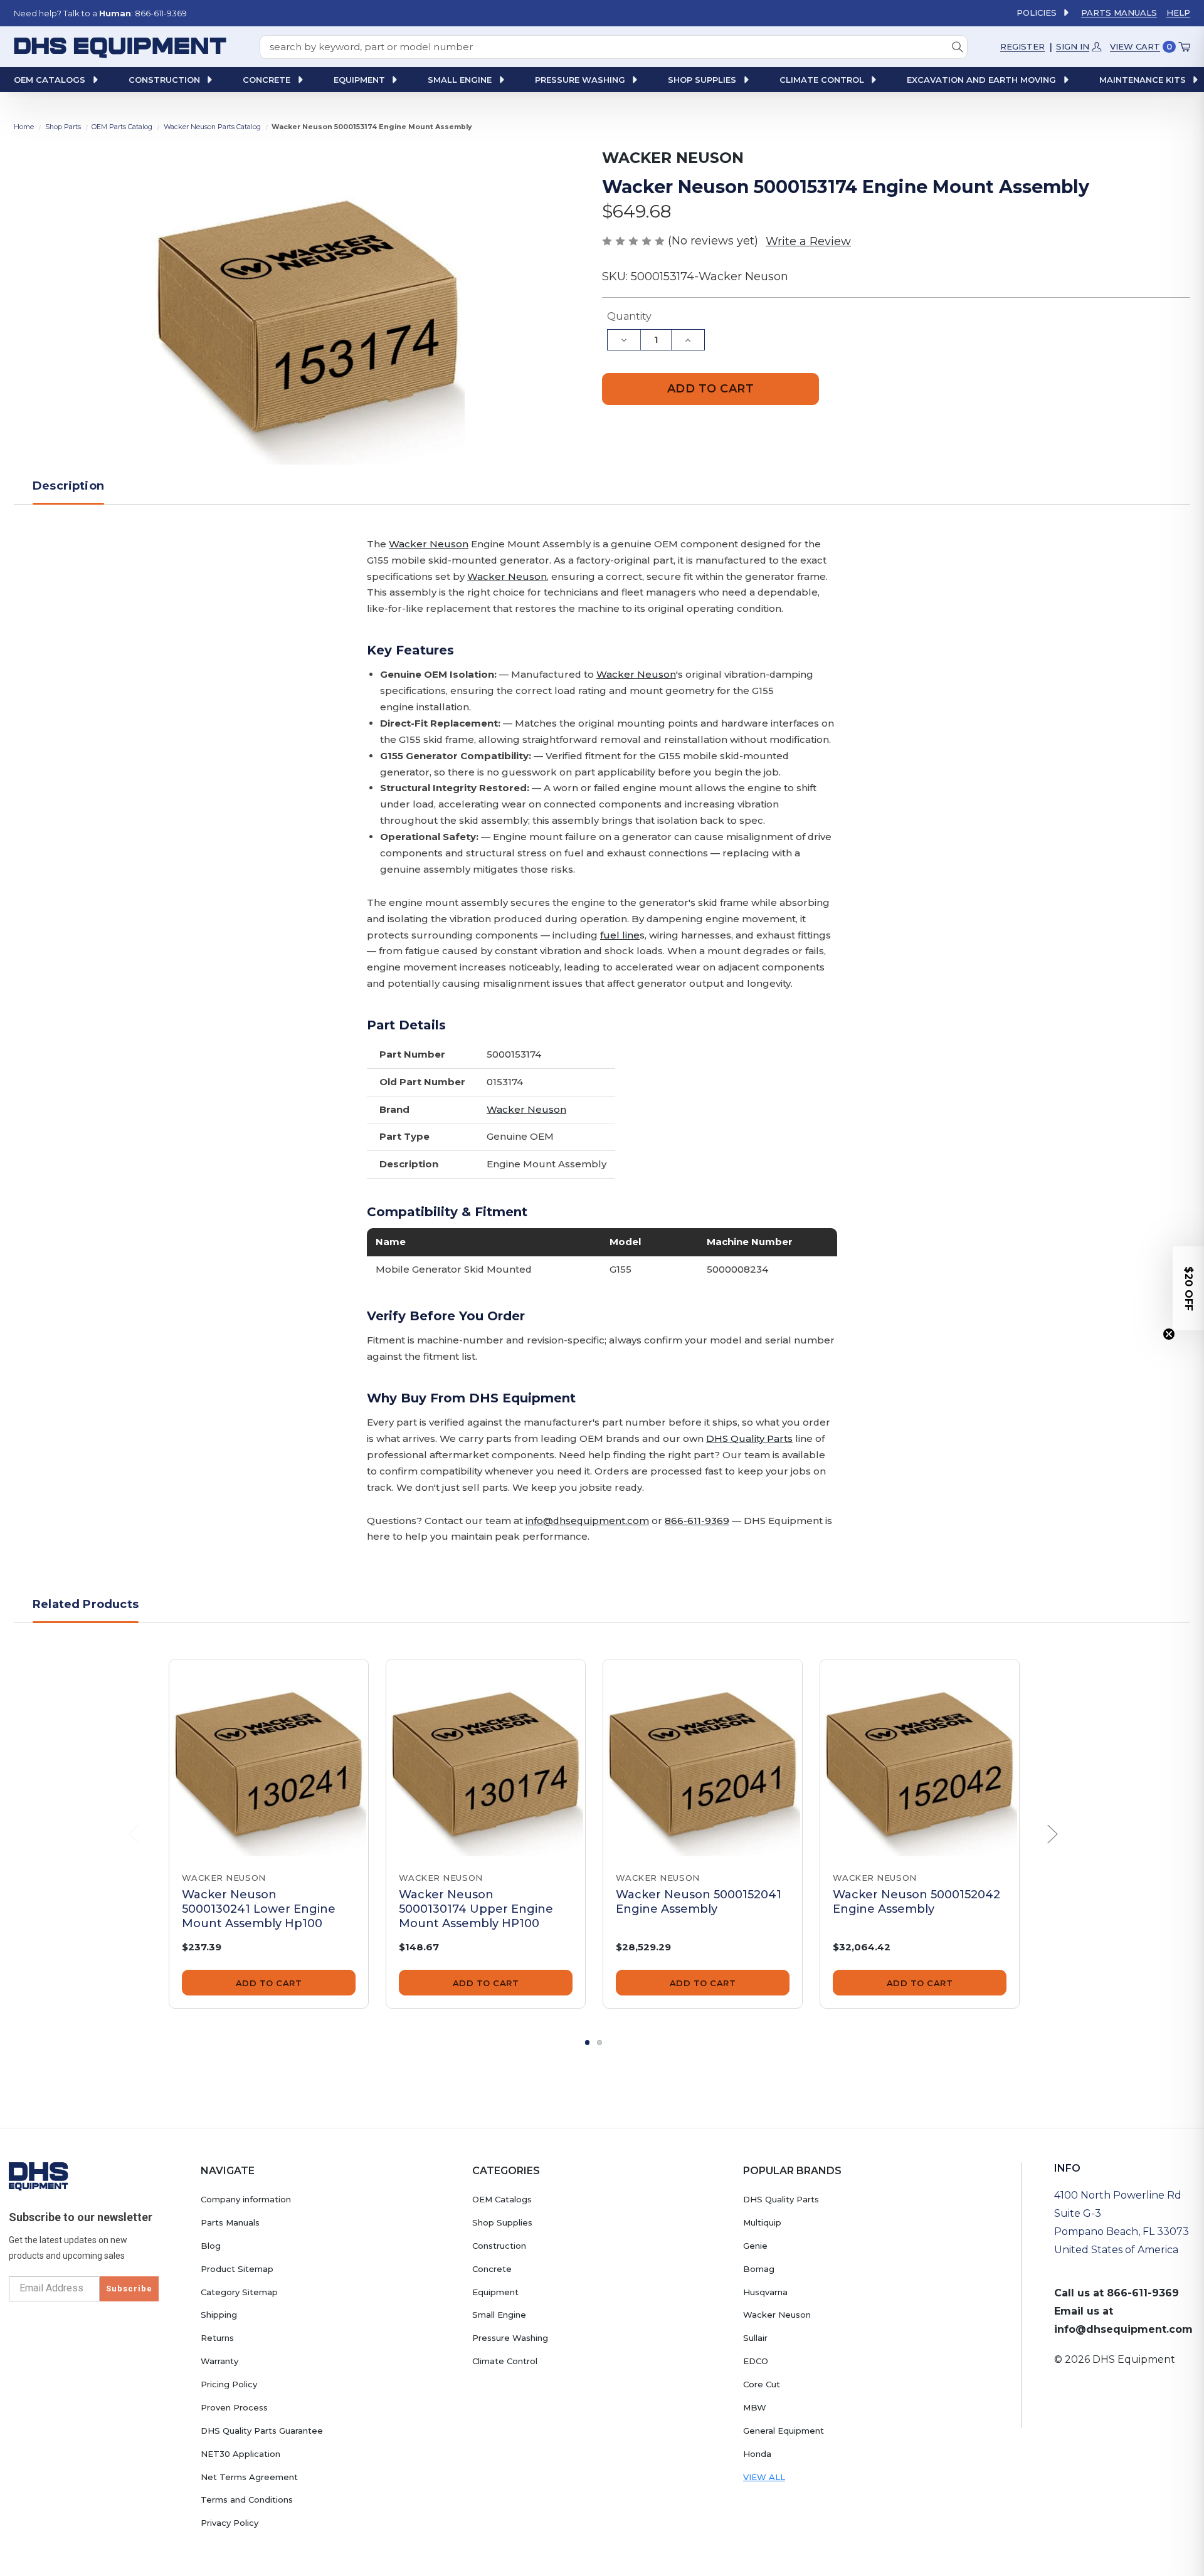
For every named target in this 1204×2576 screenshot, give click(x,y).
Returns (217, 2338)
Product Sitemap (237, 2269)
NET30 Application (240, 2454)
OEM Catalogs (502, 2199)
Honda (757, 2454)
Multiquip (762, 2222)
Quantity (629, 316)
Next (1053, 1834)
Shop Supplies (502, 2222)
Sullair (755, 2338)
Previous (134, 1834)
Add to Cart (269, 1983)
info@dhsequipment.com (587, 1521)
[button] (1188, 1288)
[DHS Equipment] (39, 2176)
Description (68, 486)
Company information (246, 2199)
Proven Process (234, 2407)
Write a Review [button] (808, 241)
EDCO (756, 2361)
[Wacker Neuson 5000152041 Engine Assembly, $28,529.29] (703, 1759)
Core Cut (762, 2384)
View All (764, 2477)
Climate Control (505, 2361)
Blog (211, 2246)
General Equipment (784, 2431)
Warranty (219, 2361)
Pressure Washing (510, 2338)
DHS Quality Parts (749, 1438)
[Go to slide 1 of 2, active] (588, 2042)
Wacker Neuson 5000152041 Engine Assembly (699, 1902)
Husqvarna (765, 2292)
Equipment (495, 2292)
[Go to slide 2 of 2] (599, 2042)
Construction (499, 2246)
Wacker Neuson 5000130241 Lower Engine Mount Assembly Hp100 (259, 1909)
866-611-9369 (697, 1521)
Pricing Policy (229, 2384)
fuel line (620, 935)
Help (1178, 13)
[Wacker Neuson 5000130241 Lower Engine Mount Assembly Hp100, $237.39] (269, 1759)
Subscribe (129, 2289)
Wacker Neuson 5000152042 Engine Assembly (916, 1902)
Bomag (759, 2269)
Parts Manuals (1119, 13)
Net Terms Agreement (249, 2477)
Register (1022, 46)
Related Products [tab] (86, 1604)
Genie (755, 2246)
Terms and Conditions (247, 2500)
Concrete (492, 2269)
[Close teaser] (1169, 1334)
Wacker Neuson (429, 544)
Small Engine (499, 2315)
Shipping (219, 2315)
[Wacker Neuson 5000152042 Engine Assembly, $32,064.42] (920, 1759)
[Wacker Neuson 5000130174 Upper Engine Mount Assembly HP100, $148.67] (486, 1759)
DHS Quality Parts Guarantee (262, 2431)
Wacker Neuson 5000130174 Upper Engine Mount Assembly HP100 (476, 1909)
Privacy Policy (230, 2523)
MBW (755, 2407)
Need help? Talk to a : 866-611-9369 (100, 13)
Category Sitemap (239, 2292)
